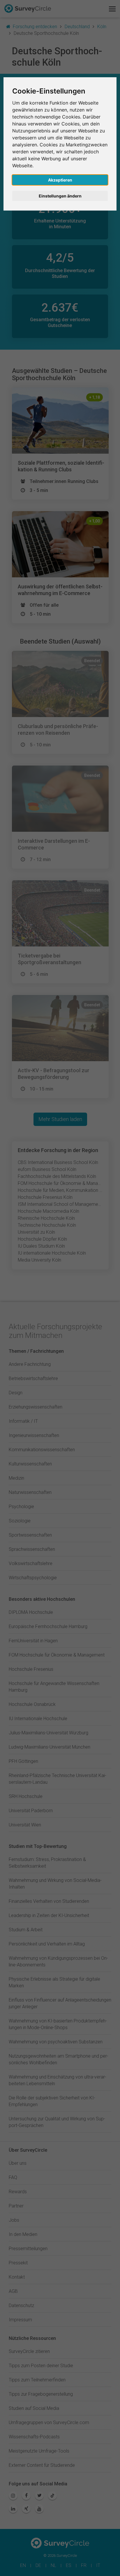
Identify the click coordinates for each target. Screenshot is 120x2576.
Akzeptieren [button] (60, 180)
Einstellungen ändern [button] (60, 196)
